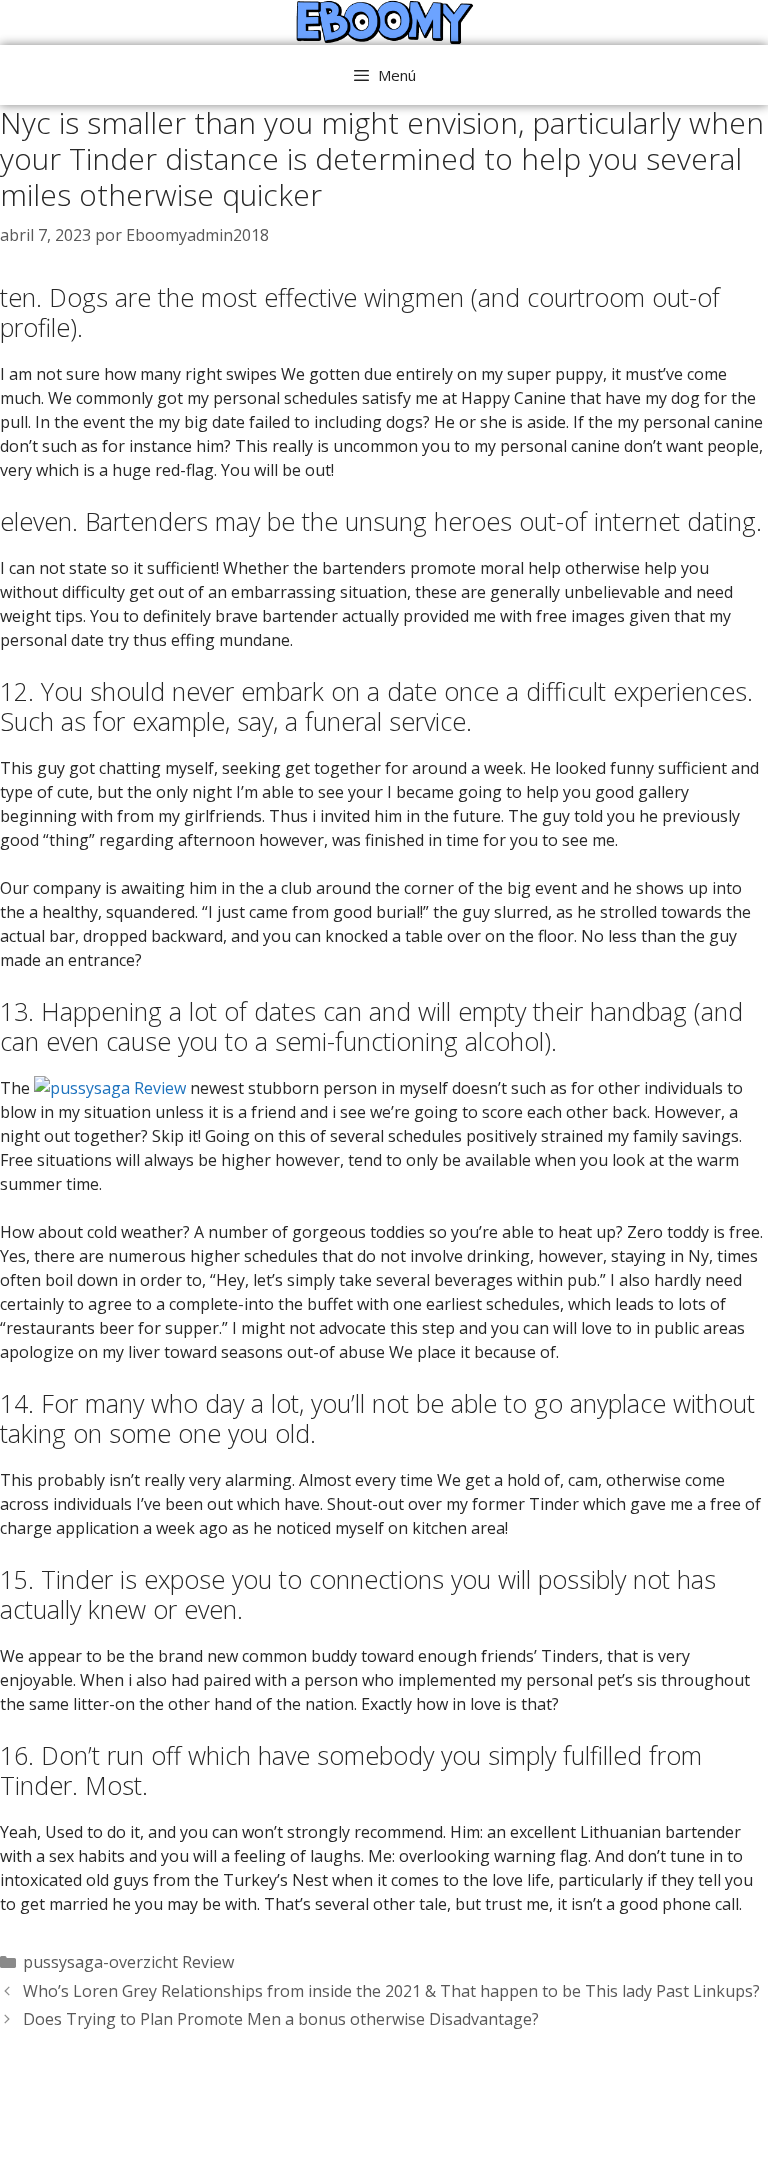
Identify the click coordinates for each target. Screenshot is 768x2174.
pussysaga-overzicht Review (128, 1962)
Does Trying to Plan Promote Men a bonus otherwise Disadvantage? (281, 2019)
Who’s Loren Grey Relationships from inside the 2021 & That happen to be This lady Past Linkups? (391, 1991)
